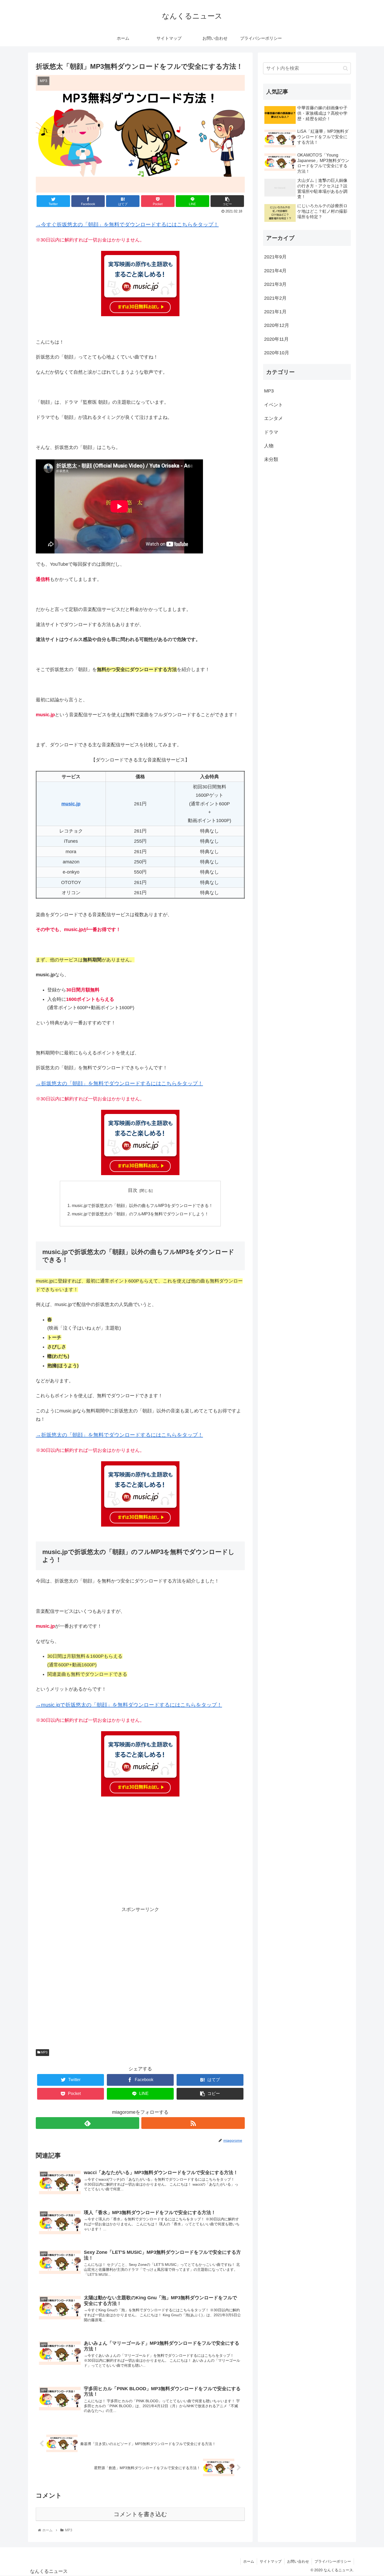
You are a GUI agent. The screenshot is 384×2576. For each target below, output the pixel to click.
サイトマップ (271, 2561)
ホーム (249, 2561)
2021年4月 (275, 271)
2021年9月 (275, 257)
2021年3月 (275, 284)
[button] (345, 68)
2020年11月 (276, 339)
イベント (274, 405)
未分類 (271, 459)
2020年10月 (277, 353)
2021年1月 (275, 312)
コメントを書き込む (140, 2514)
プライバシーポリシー (333, 2561)
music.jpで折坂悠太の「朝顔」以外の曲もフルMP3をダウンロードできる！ (142, 1205)
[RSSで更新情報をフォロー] (193, 2123)
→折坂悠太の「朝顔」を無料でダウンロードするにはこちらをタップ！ (119, 1083)
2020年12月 (277, 325)
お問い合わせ (298, 2561)
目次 (133, 1190)
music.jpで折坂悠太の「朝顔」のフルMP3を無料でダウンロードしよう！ (140, 1214)
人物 (269, 446)
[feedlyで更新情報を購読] (88, 2123)
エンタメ (274, 418)
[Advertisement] (140, 1855)
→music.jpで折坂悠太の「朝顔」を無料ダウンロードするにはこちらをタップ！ (129, 1705)
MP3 (44, 2052)
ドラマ (271, 432)
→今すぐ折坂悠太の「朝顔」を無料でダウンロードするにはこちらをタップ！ (127, 224)
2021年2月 (275, 298)
